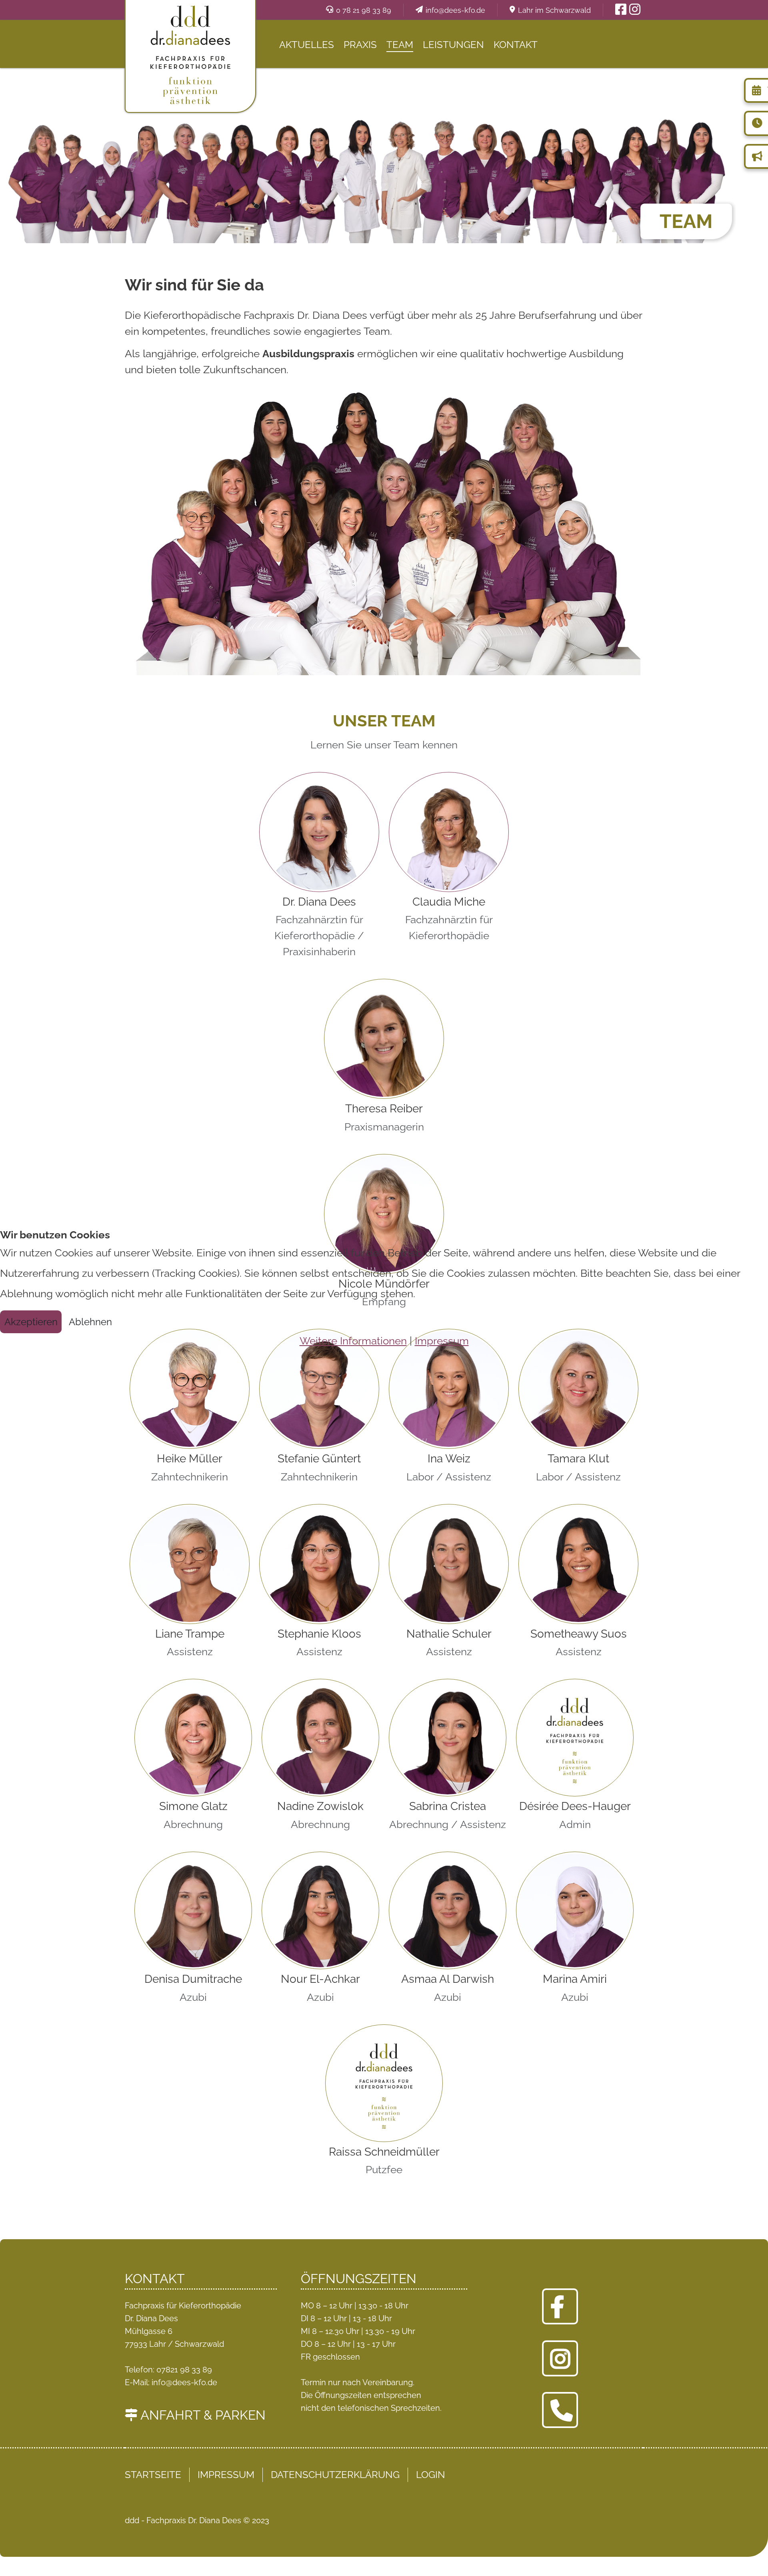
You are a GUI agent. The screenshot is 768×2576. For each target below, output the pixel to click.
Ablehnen (90, 1322)
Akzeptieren (31, 1322)
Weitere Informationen (353, 1341)
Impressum (442, 1341)
